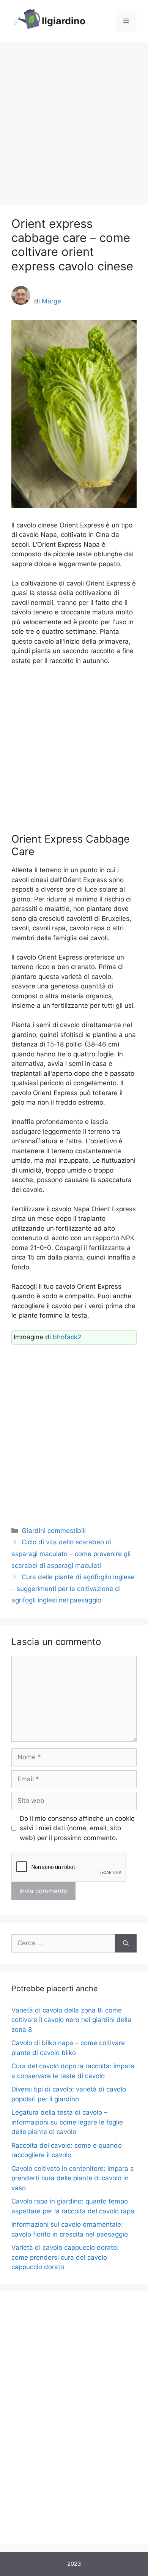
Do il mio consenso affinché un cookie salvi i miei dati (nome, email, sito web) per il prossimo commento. (77, 1828)
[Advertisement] (74, 120)
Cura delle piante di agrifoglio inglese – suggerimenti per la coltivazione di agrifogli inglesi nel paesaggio (73, 1589)
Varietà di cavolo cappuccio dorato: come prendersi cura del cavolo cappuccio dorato (65, 2257)
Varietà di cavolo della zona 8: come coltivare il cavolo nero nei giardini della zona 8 (71, 2020)
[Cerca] (126, 1943)
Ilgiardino (64, 21)
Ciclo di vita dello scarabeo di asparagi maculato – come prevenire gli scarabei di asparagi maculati (71, 1554)
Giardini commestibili (54, 1531)
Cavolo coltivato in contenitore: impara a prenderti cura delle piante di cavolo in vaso (73, 2178)
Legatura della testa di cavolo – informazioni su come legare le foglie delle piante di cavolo (67, 2122)
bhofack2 (67, 1337)
